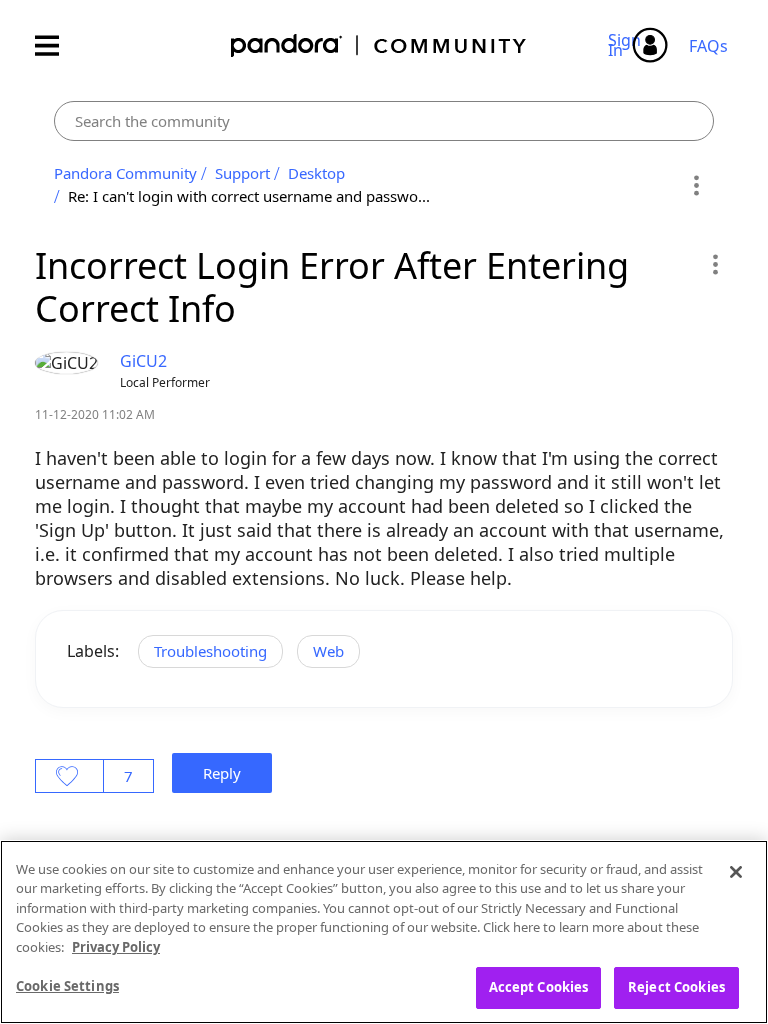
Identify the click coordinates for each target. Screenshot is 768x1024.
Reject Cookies (676, 987)
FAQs (708, 46)
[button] (714, 264)
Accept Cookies (539, 987)
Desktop (316, 173)
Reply (222, 773)
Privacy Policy (116, 947)
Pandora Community (379, 45)
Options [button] (695, 185)
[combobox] (384, 121)
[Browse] (57, 45)
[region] (384, 932)
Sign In (627, 45)
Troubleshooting (210, 651)
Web (328, 651)
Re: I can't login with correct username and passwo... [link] (249, 196)
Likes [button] (69, 776)
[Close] (736, 872)
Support (242, 173)
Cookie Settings (67, 986)
